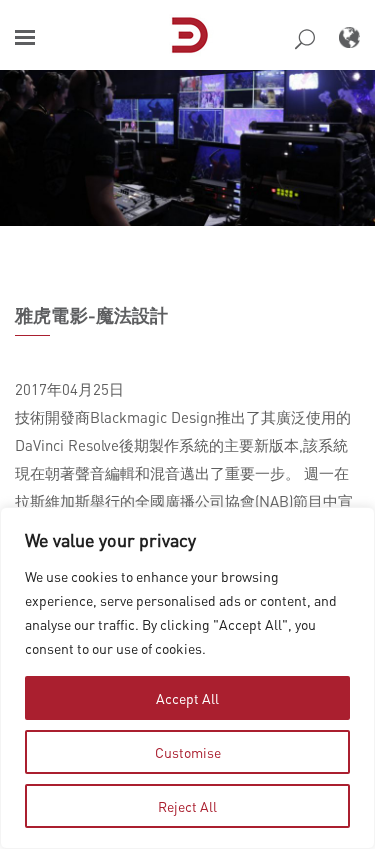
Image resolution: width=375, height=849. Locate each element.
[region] (187, 678)
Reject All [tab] (187, 806)
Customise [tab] (188, 752)
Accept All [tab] (187, 698)
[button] (25, 37)
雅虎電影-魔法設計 (92, 315)
